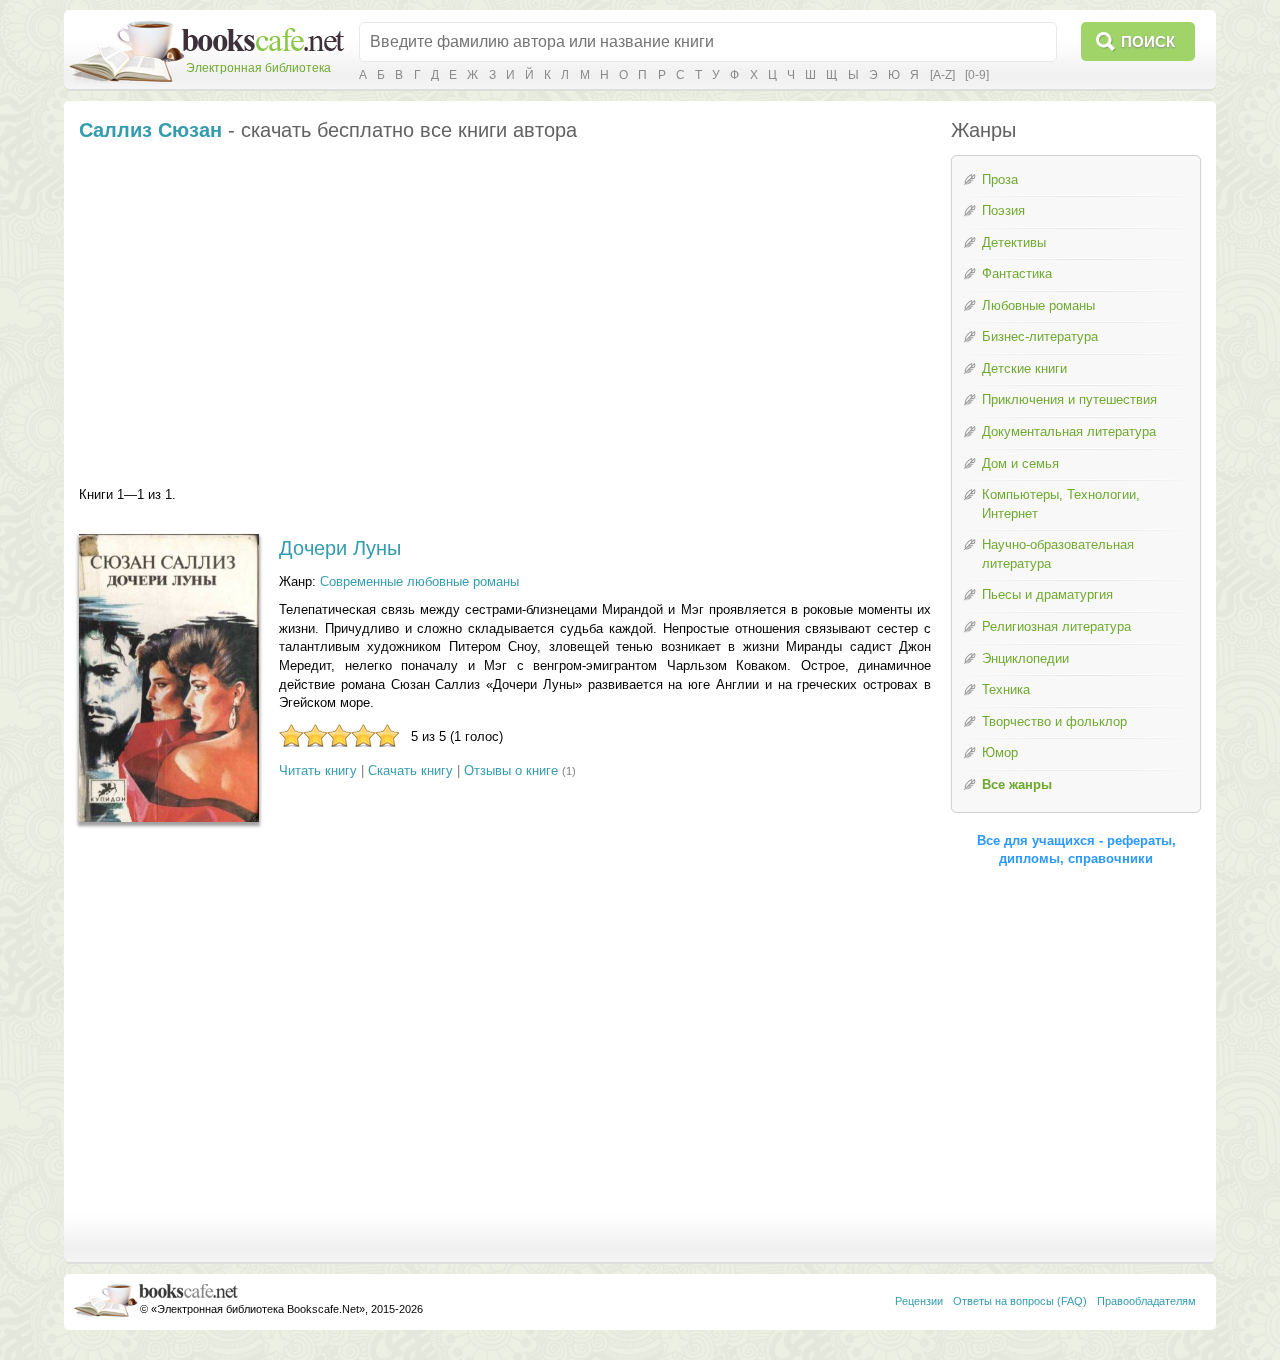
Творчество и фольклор (1054, 721)
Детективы (1014, 242)
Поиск (1148, 41)
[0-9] (977, 75)
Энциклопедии (1025, 658)
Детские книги (1024, 368)
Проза (1000, 179)
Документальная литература (1069, 431)
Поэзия (1003, 210)
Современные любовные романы (419, 581)
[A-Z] (942, 75)
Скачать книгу (410, 770)
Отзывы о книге (511, 770)
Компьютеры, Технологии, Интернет (1061, 504)
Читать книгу (318, 770)
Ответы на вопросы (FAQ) (1020, 1301)
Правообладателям (1146, 1301)
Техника (1006, 689)
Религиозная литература (1056, 626)
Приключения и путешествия (1069, 399)
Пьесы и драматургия (1047, 594)
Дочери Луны (340, 548)
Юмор (1000, 752)
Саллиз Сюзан (150, 130)
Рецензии (919, 1301)
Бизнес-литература (1040, 336)
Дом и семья (1020, 463)
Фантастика (1017, 273)
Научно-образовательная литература (1058, 554)
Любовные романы (1038, 305)
